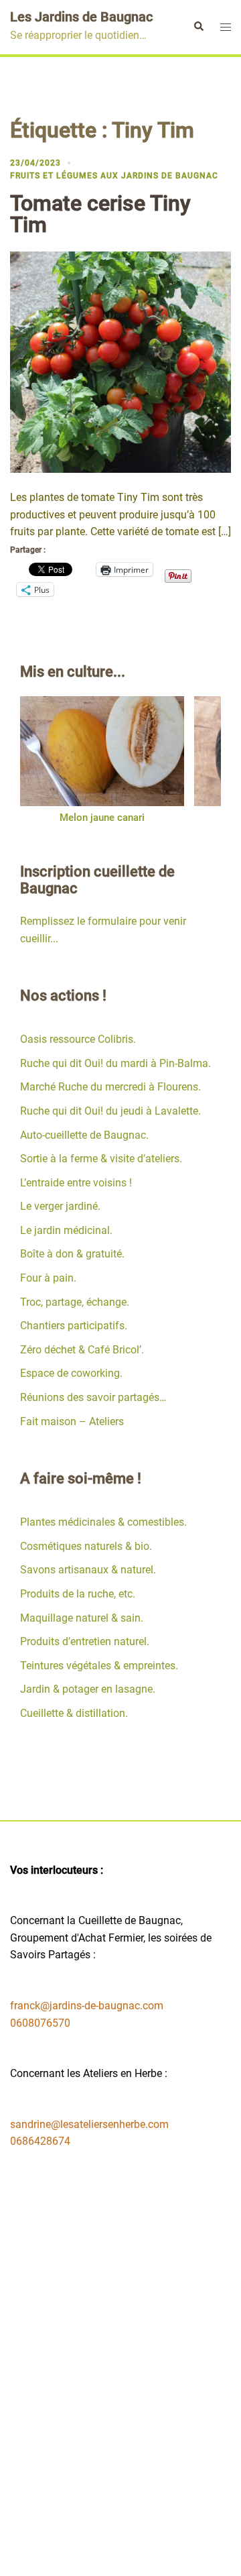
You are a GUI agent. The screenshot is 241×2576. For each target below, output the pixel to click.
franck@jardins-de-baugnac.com (87, 2006)
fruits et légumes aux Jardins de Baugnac (114, 176)
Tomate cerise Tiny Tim (100, 214)
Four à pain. (48, 1278)
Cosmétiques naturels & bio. (86, 1546)
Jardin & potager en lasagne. (88, 1689)
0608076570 (40, 2023)
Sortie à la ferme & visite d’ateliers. (101, 1159)
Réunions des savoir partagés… (93, 1397)
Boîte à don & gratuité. (72, 1254)
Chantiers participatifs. (74, 1326)
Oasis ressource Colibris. (78, 1039)
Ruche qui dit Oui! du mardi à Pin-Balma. (115, 1063)
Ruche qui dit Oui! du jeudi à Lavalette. (110, 1111)
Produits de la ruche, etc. (78, 1594)
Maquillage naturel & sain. (82, 1618)
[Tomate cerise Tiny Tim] (120, 361)
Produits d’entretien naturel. (85, 1641)
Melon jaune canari (102, 818)
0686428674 (40, 2141)
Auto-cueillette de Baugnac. (84, 1135)
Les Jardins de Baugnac (81, 17)
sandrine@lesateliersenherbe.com (89, 2124)
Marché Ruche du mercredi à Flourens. (110, 1087)
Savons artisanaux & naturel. (88, 1570)
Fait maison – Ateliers (72, 1421)
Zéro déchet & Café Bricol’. (82, 1350)
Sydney (151, 2554)
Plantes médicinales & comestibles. (103, 1522)
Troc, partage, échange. (75, 1302)
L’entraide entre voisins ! (76, 1183)
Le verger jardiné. (60, 1206)
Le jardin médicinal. (66, 1230)
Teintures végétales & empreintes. (99, 1666)
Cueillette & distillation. (74, 1713)
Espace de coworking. (71, 1373)
